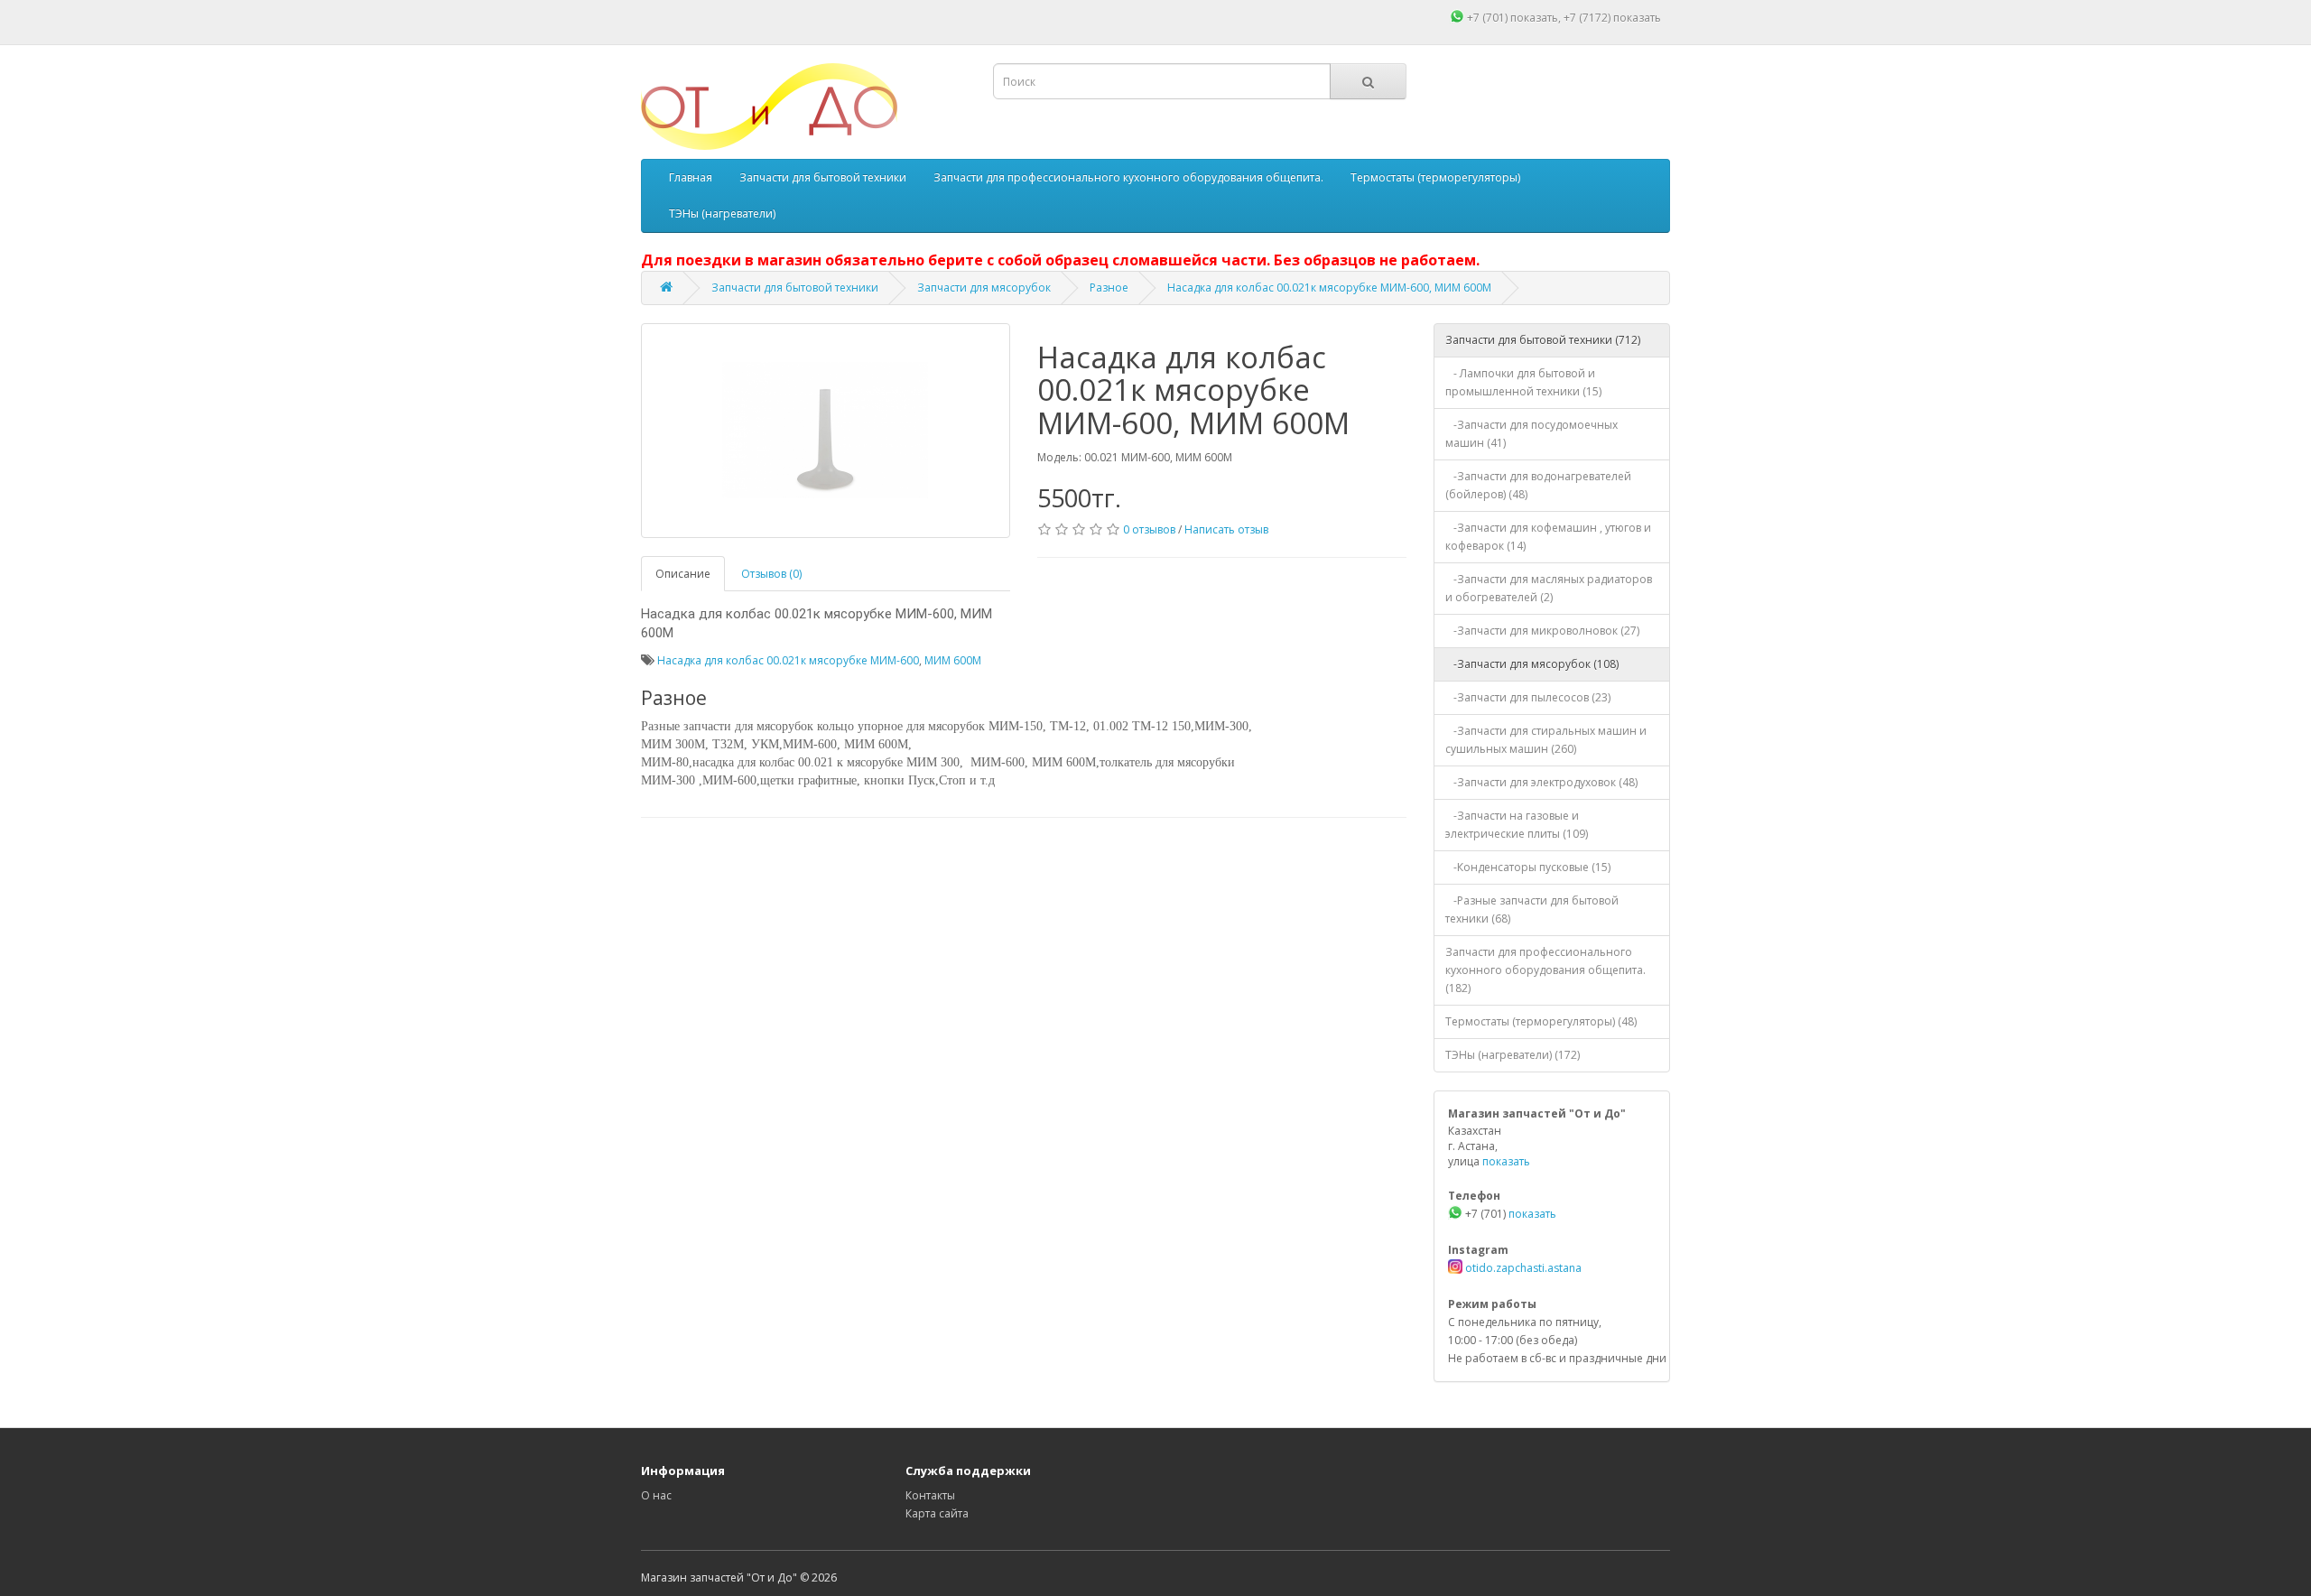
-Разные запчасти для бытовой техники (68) (1532, 909)
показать (1534, 18)
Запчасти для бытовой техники (823, 177)
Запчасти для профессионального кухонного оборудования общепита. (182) (1545, 970)
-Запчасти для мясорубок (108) (1532, 664)
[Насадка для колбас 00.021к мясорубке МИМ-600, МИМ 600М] (826, 431)
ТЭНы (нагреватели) (722, 213)
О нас (656, 1495)
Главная (691, 177)
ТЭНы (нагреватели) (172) (1513, 1055)
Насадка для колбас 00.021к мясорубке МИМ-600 (788, 660)
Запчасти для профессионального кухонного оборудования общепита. (1128, 177)
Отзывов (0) (771, 574)
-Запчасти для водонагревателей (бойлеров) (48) (1538, 485)
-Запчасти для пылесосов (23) (1528, 697)
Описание (683, 574)
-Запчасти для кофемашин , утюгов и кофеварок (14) (1548, 537)
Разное (1109, 288)
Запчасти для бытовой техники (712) (1543, 340)
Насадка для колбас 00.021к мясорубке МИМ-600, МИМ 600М (1329, 288)
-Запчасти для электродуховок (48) (1541, 782)
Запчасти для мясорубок (984, 288)
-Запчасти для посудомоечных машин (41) (1531, 434)
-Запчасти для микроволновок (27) (1542, 631)
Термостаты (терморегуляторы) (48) (1541, 1021)
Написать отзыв (1226, 529)
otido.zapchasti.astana (1522, 1268)
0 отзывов (1149, 529)
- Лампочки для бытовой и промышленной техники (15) (1523, 382)
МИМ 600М (953, 660)
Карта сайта (937, 1513)
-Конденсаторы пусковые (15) (1528, 867)
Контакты (930, 1495)
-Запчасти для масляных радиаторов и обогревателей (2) (1549, 588)
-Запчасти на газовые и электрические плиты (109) (1517, 825)
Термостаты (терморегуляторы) (1435, 177)
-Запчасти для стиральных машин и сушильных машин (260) (1546, 740)
